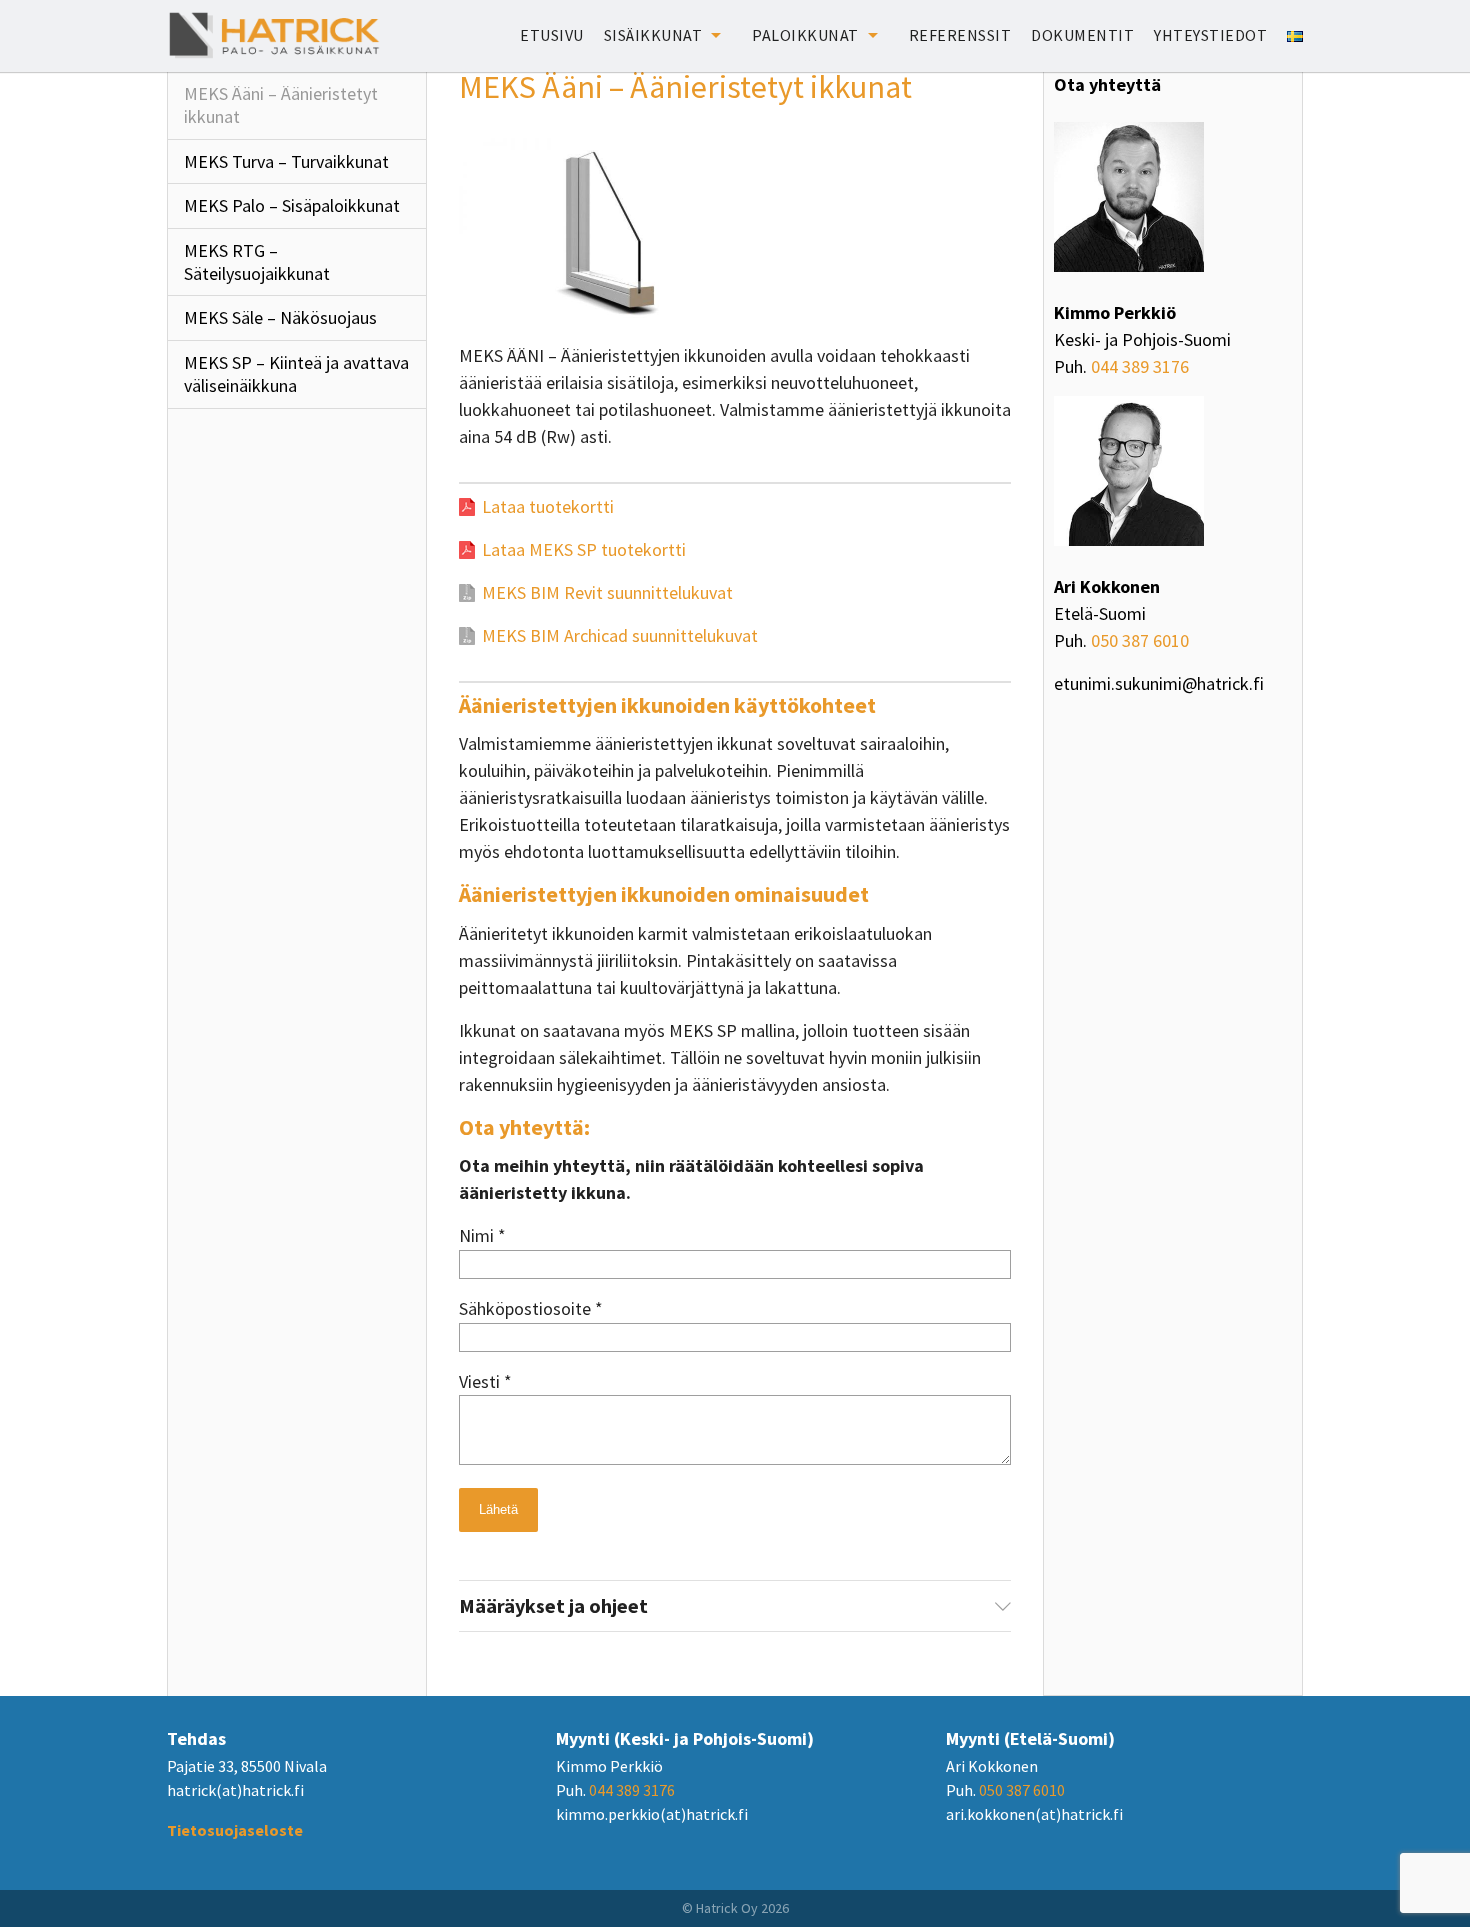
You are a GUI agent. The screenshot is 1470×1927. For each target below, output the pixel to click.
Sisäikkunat (653, 35)
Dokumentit (1082, 35)
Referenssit (960, 35)
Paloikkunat (805, 35)
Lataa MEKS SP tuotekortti (584, 550)
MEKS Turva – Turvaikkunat (286, 161)
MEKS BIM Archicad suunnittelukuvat (620, 636)
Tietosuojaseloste (235, 1830)
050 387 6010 (1140, 640)
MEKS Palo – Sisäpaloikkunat (292, 205)
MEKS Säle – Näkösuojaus (280, 317)
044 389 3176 (1140, 366)
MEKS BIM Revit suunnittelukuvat (607, 593)
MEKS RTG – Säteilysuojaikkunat (257, 262)
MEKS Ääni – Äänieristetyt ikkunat (281, 105)
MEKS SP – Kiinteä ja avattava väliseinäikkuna (296, 374)
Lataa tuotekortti (548, 507)
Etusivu (552, 35)
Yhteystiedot (1210, 35)
